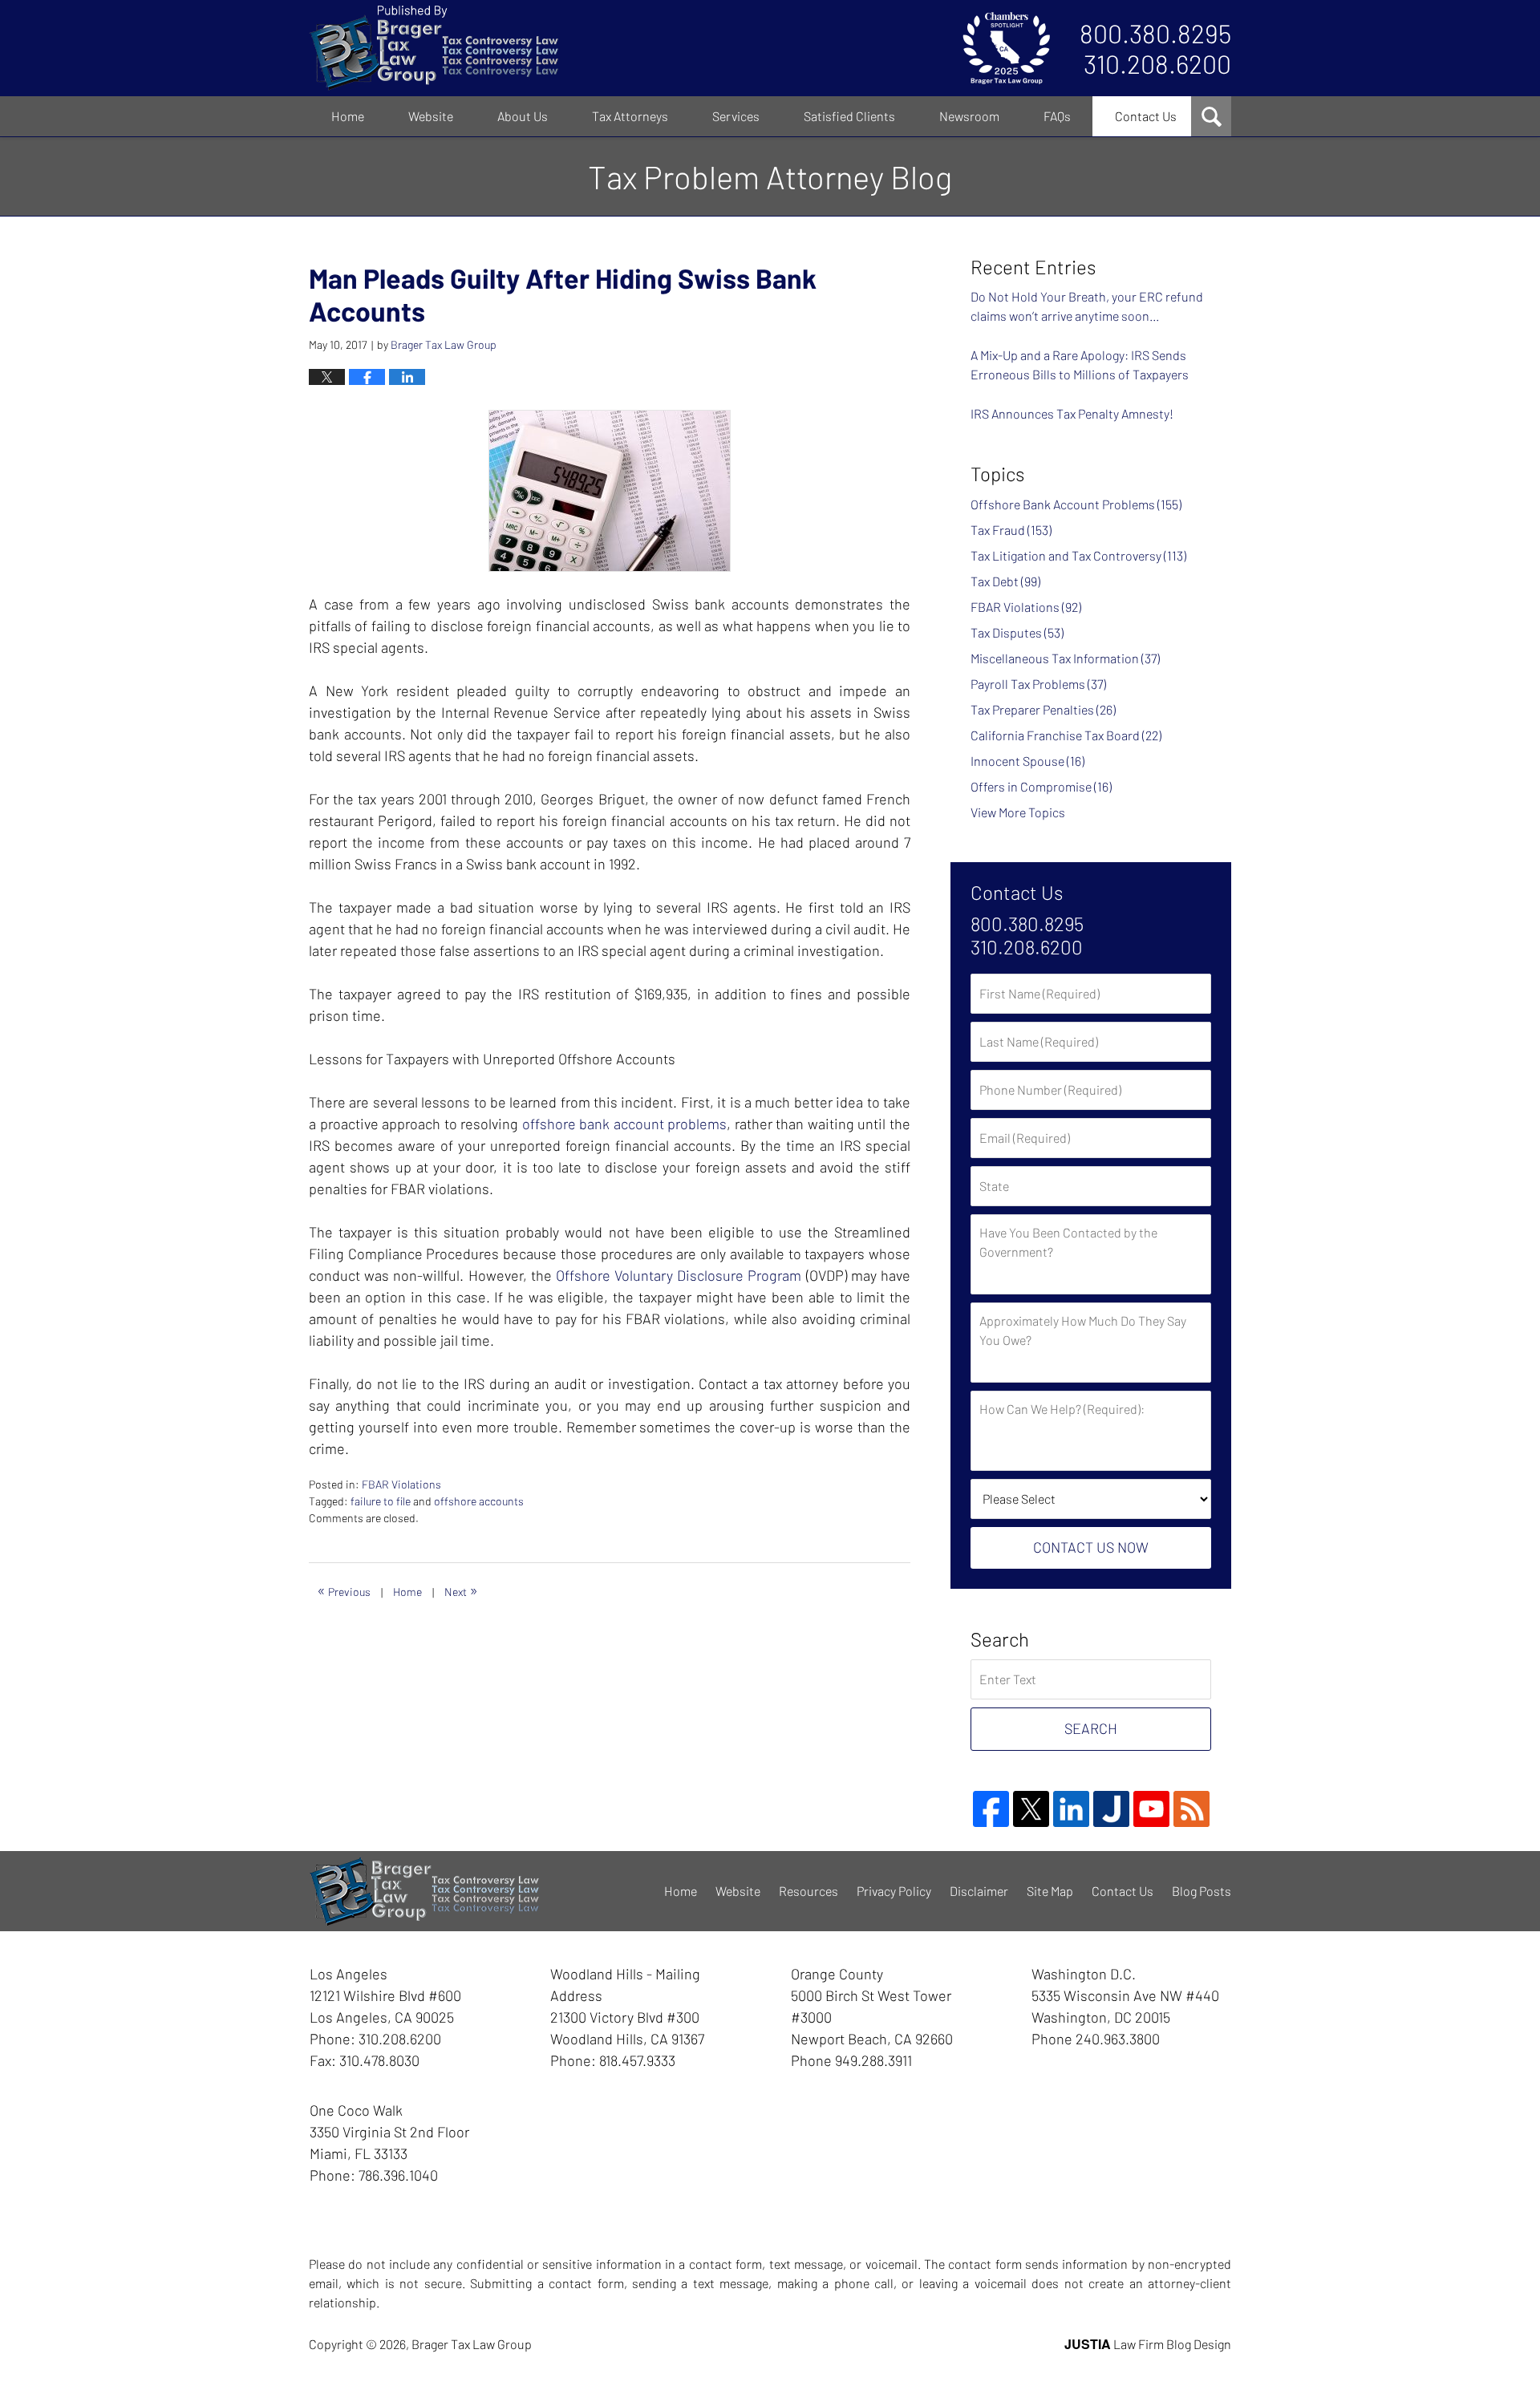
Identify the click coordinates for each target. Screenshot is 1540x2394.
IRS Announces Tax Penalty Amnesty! (1072, 413)
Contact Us (1146, 116)
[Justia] (1111, 1809)
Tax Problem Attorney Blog (434, 48)
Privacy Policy (894, 1891)
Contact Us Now (1091, 1547)
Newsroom (969, 116)
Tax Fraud (1011, 530)
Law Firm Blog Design (1148, 2344)
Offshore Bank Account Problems (1076, 504)
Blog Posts (1202, 1891)
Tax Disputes (1017, 632)
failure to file (381, 1501)
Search (1091, 1728)
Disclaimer (979, 1891)
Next (461, 1590)
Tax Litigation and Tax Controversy (1078, 555)
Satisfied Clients (849, 116)
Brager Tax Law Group (472, 2344)
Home (348, 116)
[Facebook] (991, 1809)
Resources (808, 1891)
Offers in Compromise (1041, 786)
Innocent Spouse (1027, 761)
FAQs (1057, 116)
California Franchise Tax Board (1066, 735)
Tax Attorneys (630, 116)
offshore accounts (479, 1501)
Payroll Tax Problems (1038, 684)
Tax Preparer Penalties (1043, 709)
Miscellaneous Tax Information (1065, 658)
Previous (344, 1590)
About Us (523, 116)
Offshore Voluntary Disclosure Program (679, 1275)
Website (431, 116)
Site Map (1050, 1891)
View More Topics (1018, 812)
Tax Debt (1005, 581)
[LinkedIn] (1071, 1809)
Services (736, 116)
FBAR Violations (401, 1484)
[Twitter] (1031, 1809)
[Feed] (1191, 1809)
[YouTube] (1151, 1809)
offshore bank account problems (625, 1124)
